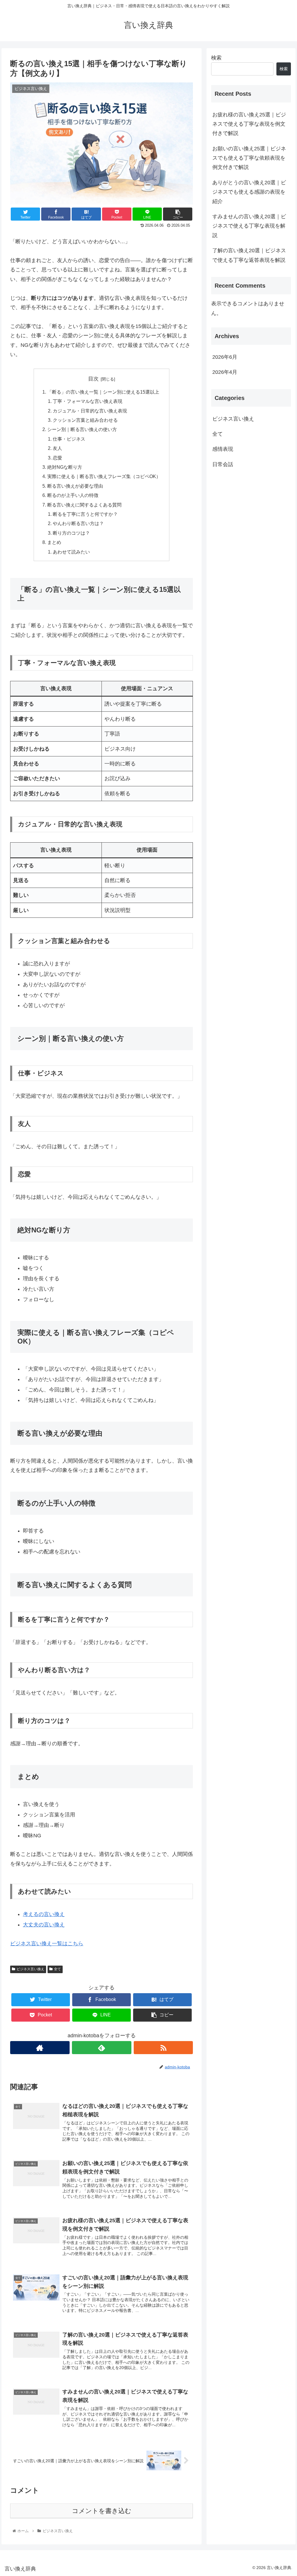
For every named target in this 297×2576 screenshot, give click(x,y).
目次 (93, 379)
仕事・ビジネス (69, 439)
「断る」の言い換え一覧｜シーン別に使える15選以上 (103, 392)
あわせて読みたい (71, 552)
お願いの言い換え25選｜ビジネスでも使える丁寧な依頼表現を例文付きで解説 (249, 158)
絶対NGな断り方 (65, 467)
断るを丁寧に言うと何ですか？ (85, 514)
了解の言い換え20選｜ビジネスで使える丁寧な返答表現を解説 (249, 255)
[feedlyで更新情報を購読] (102, 2048)
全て (57, 1969)
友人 (57, 448)
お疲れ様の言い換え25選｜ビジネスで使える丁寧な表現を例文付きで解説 (249, 124)
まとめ (54, 542)
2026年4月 (225, 372)
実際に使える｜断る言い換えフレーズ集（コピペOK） (104, 476)
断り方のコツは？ (71, 533)
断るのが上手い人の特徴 (73, 495)
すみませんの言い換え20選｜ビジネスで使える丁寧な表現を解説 (249, 226)
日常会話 (223, 464)
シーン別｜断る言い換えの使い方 (82, 429)
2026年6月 (225, 357)
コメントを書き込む (102, 2511)
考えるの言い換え (44, 1914)
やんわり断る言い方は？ (78, 523)
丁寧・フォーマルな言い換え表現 (88, 401)
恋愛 (57, 458)
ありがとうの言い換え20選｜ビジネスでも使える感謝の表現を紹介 (249, 192)
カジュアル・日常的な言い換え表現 (90, 411)
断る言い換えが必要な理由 (75, 486)
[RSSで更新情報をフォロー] (163, 2048)
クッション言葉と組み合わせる (85, 420)
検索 (216, 58)
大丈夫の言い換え (44, 1925)
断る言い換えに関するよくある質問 (84, 505)
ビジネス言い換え (30, 1969)
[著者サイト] (40, 2048)
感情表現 (223, 449)
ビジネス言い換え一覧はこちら (47, 1944)
